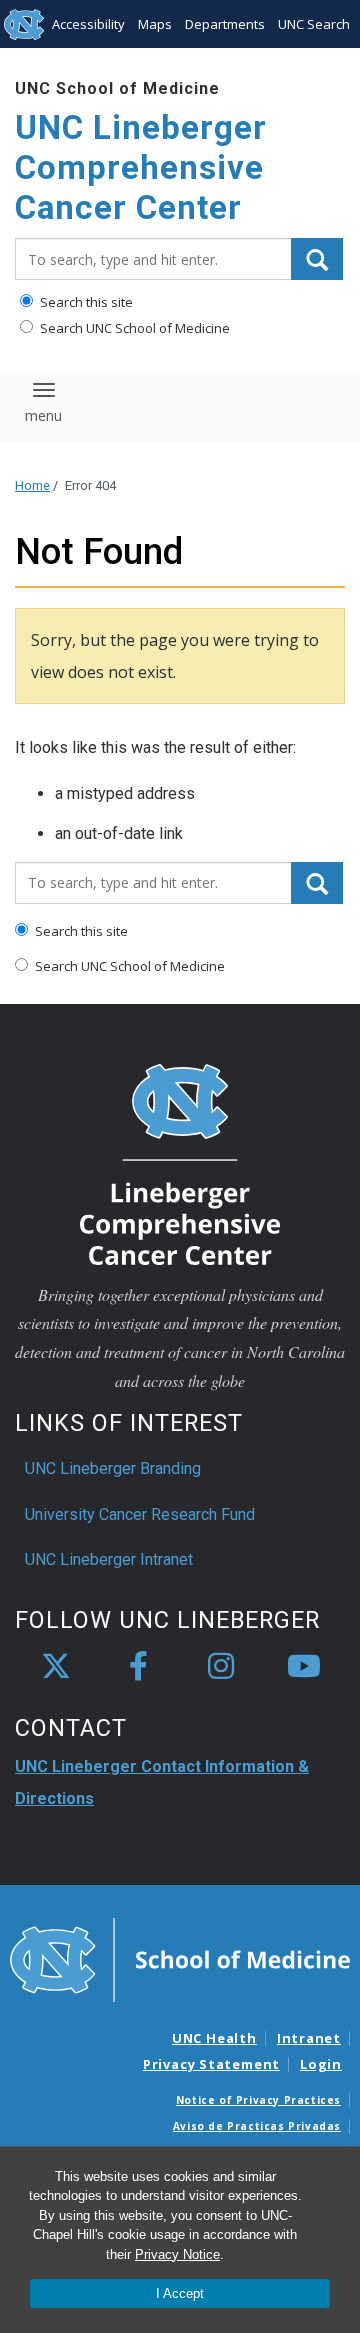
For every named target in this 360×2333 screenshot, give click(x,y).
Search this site (85, 302)
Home (32, 485)
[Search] (317, 259)
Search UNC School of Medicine (133, 328)
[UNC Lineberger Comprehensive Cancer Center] (180, 1162)
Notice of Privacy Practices (258, 2100)
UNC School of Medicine (117, 88)
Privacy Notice (177, 2254)
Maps (155, 24)
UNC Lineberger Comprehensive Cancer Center (141, 167)
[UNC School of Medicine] (180, 1959)
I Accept (180, 2293)
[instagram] (221, 1667)
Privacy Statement (211, 2064)
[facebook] (139, 1667)
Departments (225, 24)
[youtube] (304, 1667)
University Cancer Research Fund (140, 1514)
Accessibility (88, 24)
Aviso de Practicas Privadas (257, 2126)
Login (321, 2064)
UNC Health (214, 2038)
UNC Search (314, 24)
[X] (56, 1667)
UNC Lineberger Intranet (109, 1559)
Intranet (309, 2038)
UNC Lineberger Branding (113, 1468)
